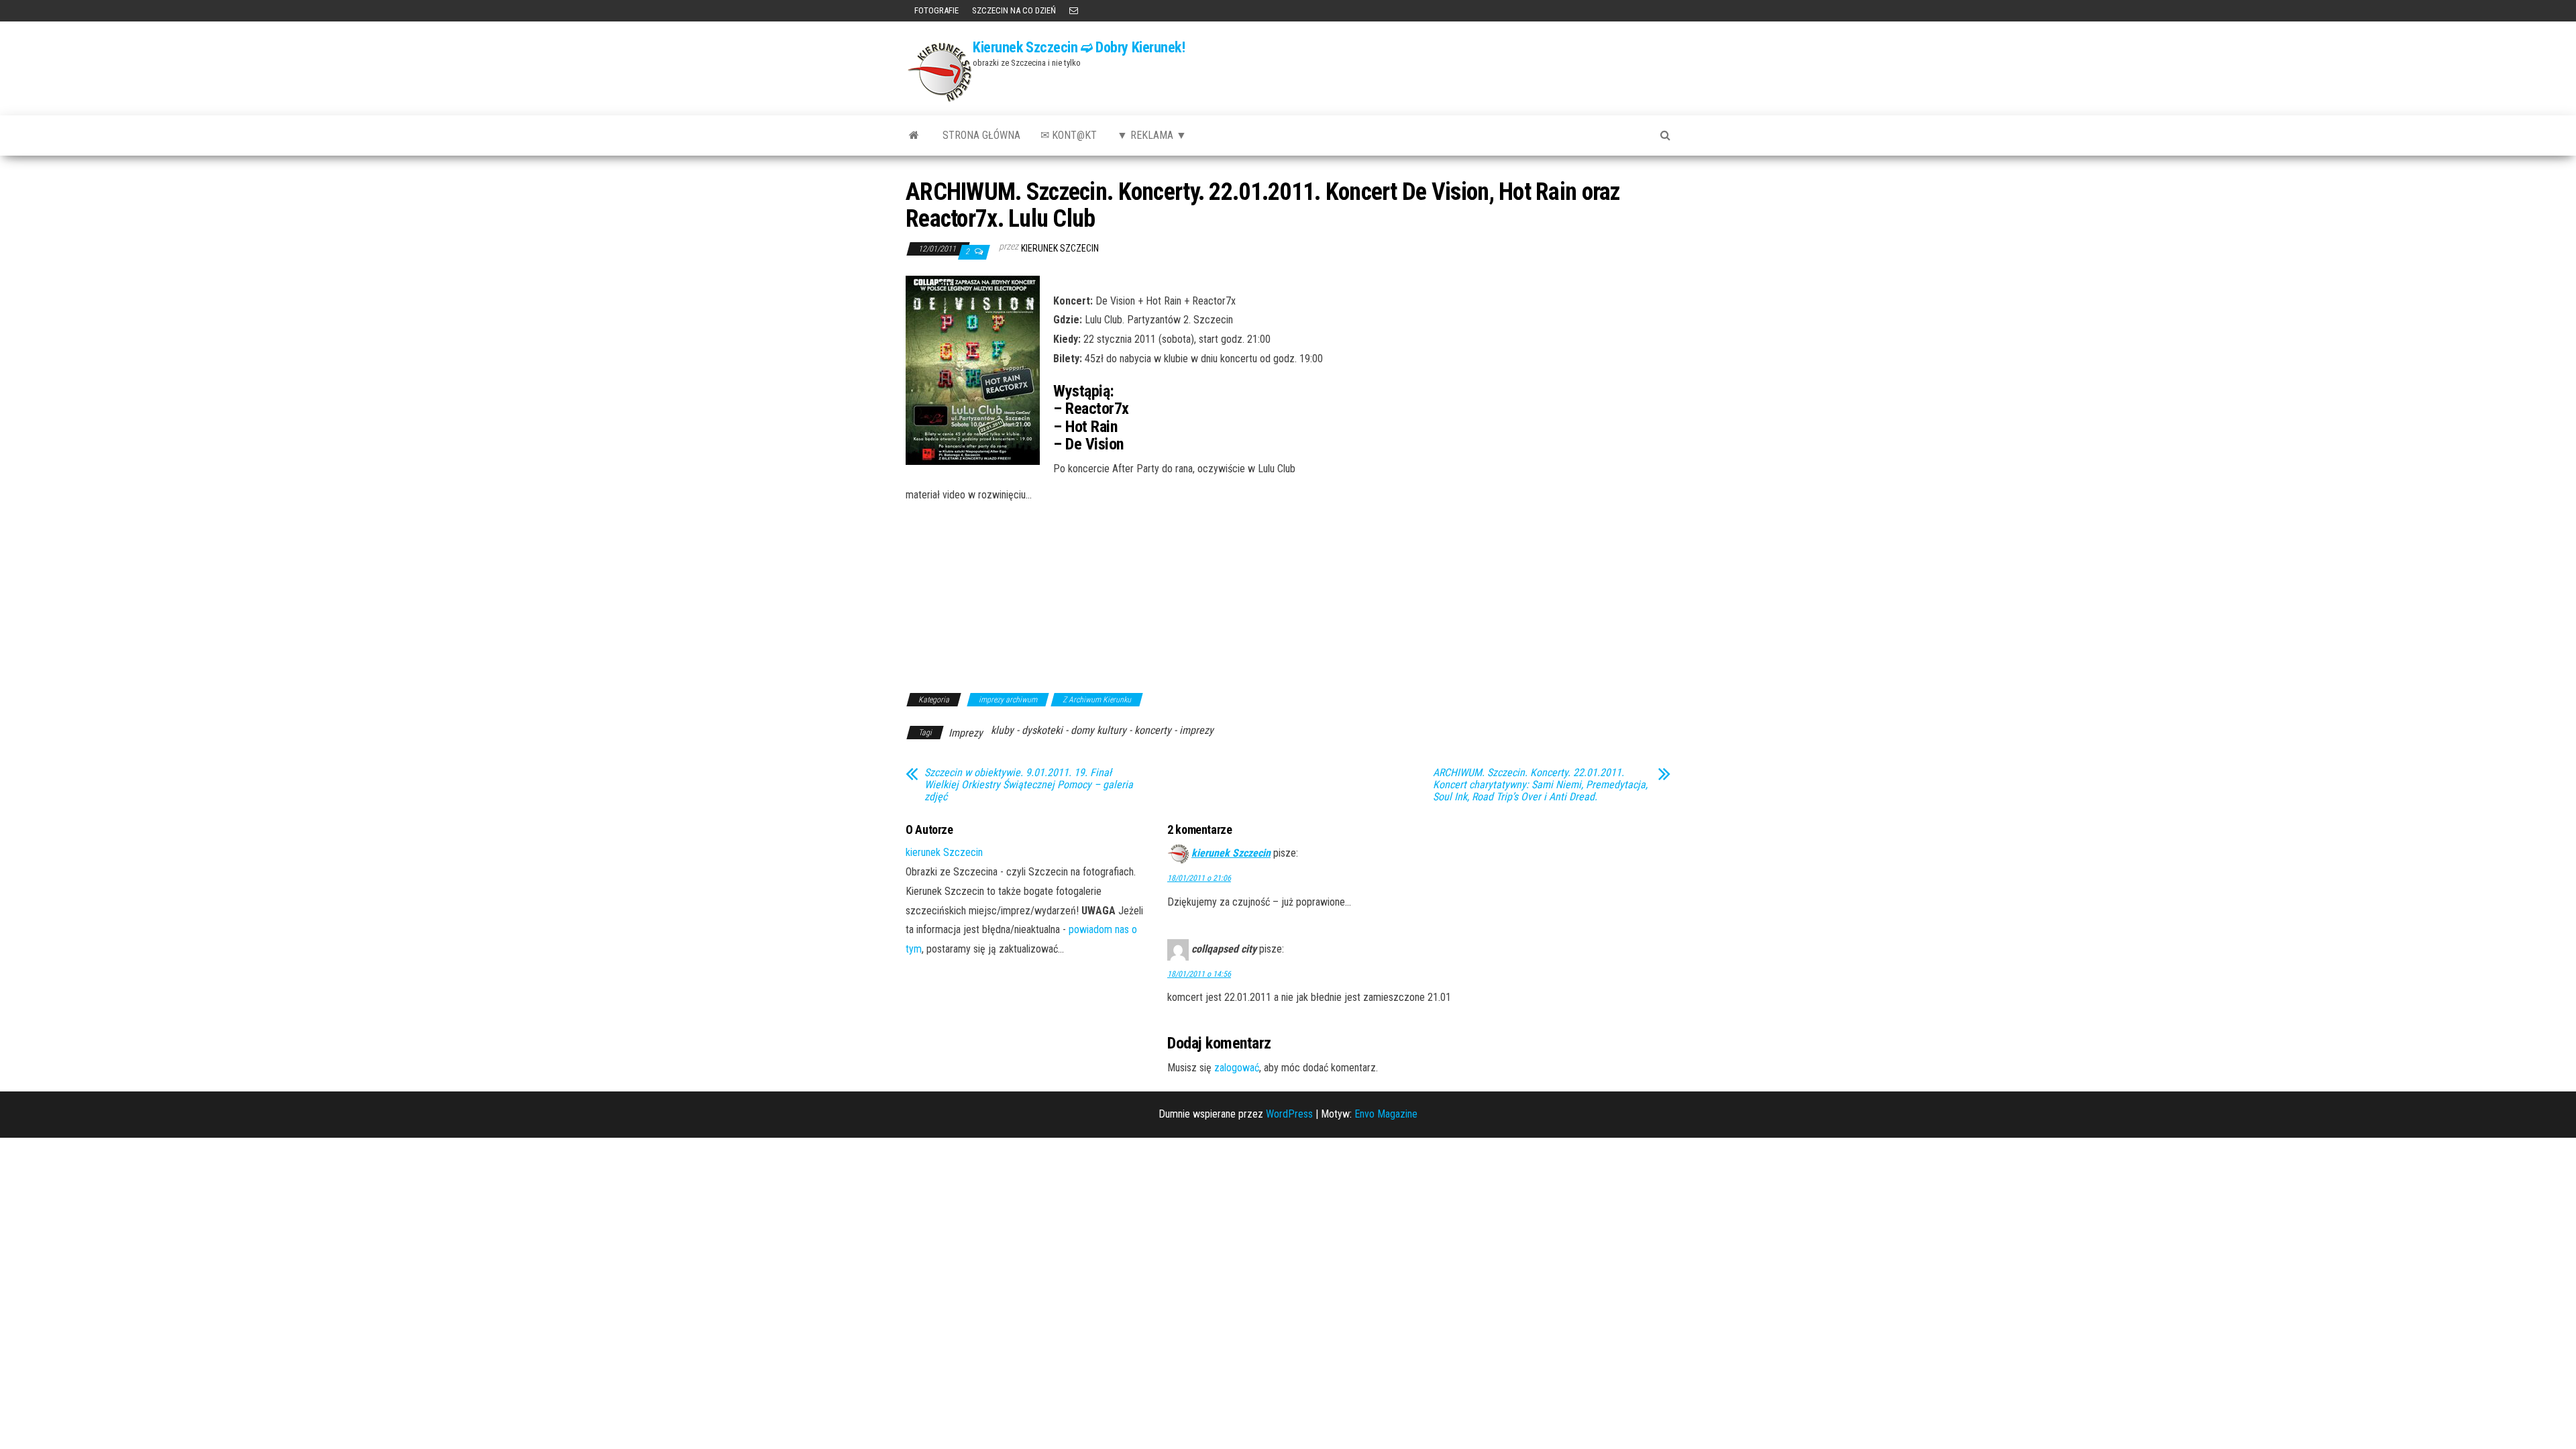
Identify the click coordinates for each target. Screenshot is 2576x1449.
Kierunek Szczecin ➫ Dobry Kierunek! (1079, 47)
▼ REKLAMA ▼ (1152, 135)
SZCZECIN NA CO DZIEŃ (1014, 10)
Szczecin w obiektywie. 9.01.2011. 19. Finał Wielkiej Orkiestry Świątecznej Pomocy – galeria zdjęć (1029, 785)
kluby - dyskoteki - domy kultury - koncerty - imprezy (1102, 730)
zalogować (1237, 1068)
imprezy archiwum (1008, 700)
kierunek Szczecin (1060, 248)
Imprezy (966, 733)
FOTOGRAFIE (935, 10)
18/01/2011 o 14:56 (1199, 974)
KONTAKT (1074, 11)
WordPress (1289, 1114)
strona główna (981, 135)
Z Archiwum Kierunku (1097, 700)
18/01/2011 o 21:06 (1199, 878)
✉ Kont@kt (1069, 135)
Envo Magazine (1386, 1114)
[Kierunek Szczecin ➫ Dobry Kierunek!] (914, 136)
